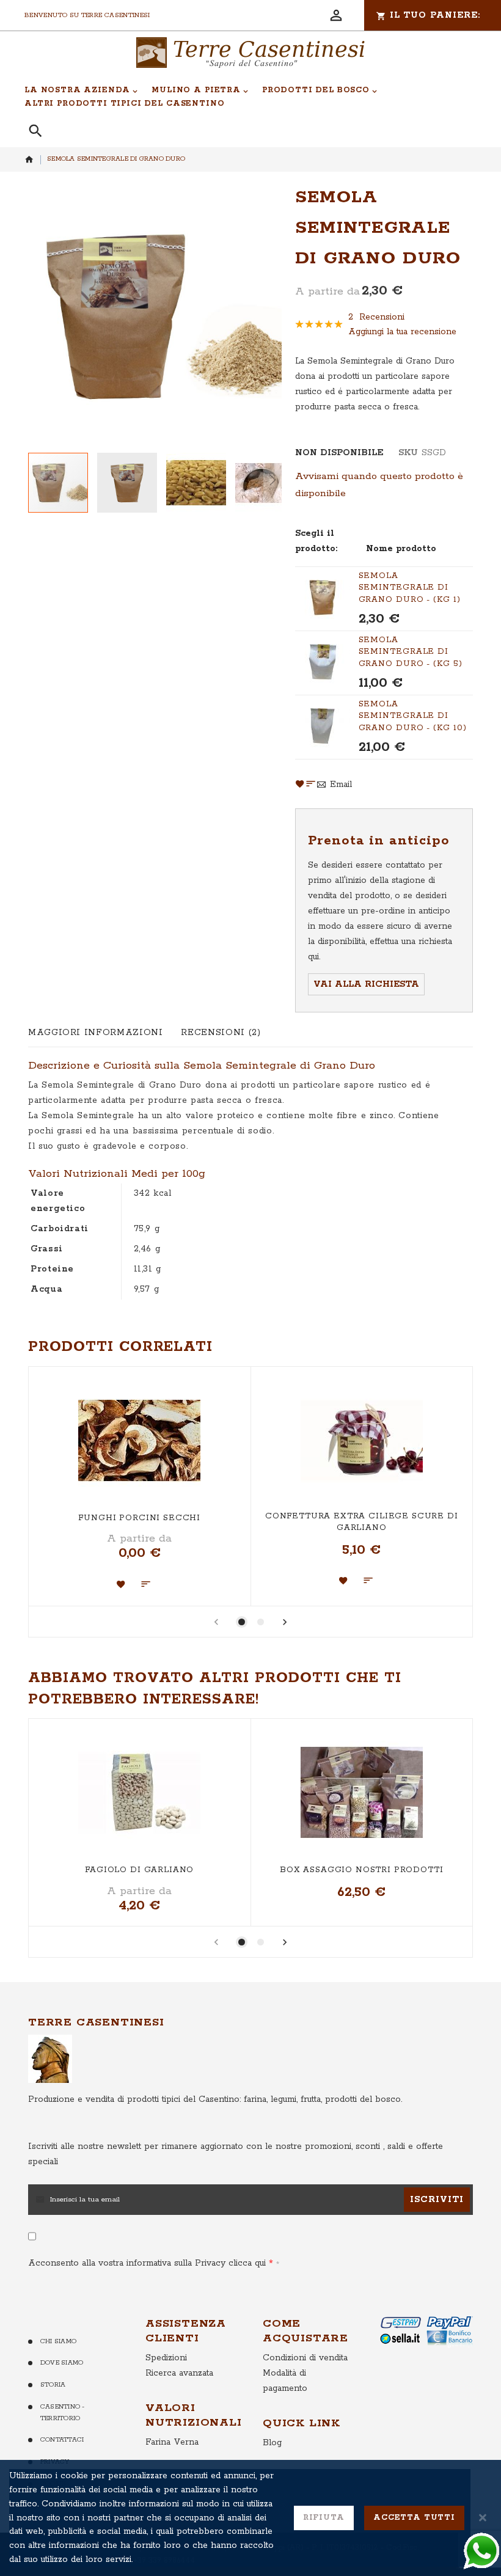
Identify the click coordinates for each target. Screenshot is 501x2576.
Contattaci (62, 2440)
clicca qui (246, 2263)
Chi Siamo (58, 2341)
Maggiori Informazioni (95, 1033)
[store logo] (250, 53)
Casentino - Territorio (63, 2413)
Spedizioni (166, 2358)
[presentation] (285, 1624)
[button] (132, 483)
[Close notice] (483, 2518)
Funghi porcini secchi (139, 1518)
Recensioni (219, 1033)
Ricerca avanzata (179, 2373)
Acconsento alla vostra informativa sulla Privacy (147, 2263)
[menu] (244, 97)
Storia (53, 2385)
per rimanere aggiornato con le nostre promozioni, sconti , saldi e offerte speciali (236, 2154)
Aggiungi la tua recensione (402, 332)
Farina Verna (172, 2442)
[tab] (95, 1033)
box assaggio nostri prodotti (362, 1870)
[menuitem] (81, 90)
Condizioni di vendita (305, 2358)
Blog (272, 2443)
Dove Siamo (62, 2363)
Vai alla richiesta (366, 984)
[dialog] (250, 2518)
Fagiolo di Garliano (139, 1870)
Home (29, 159)
